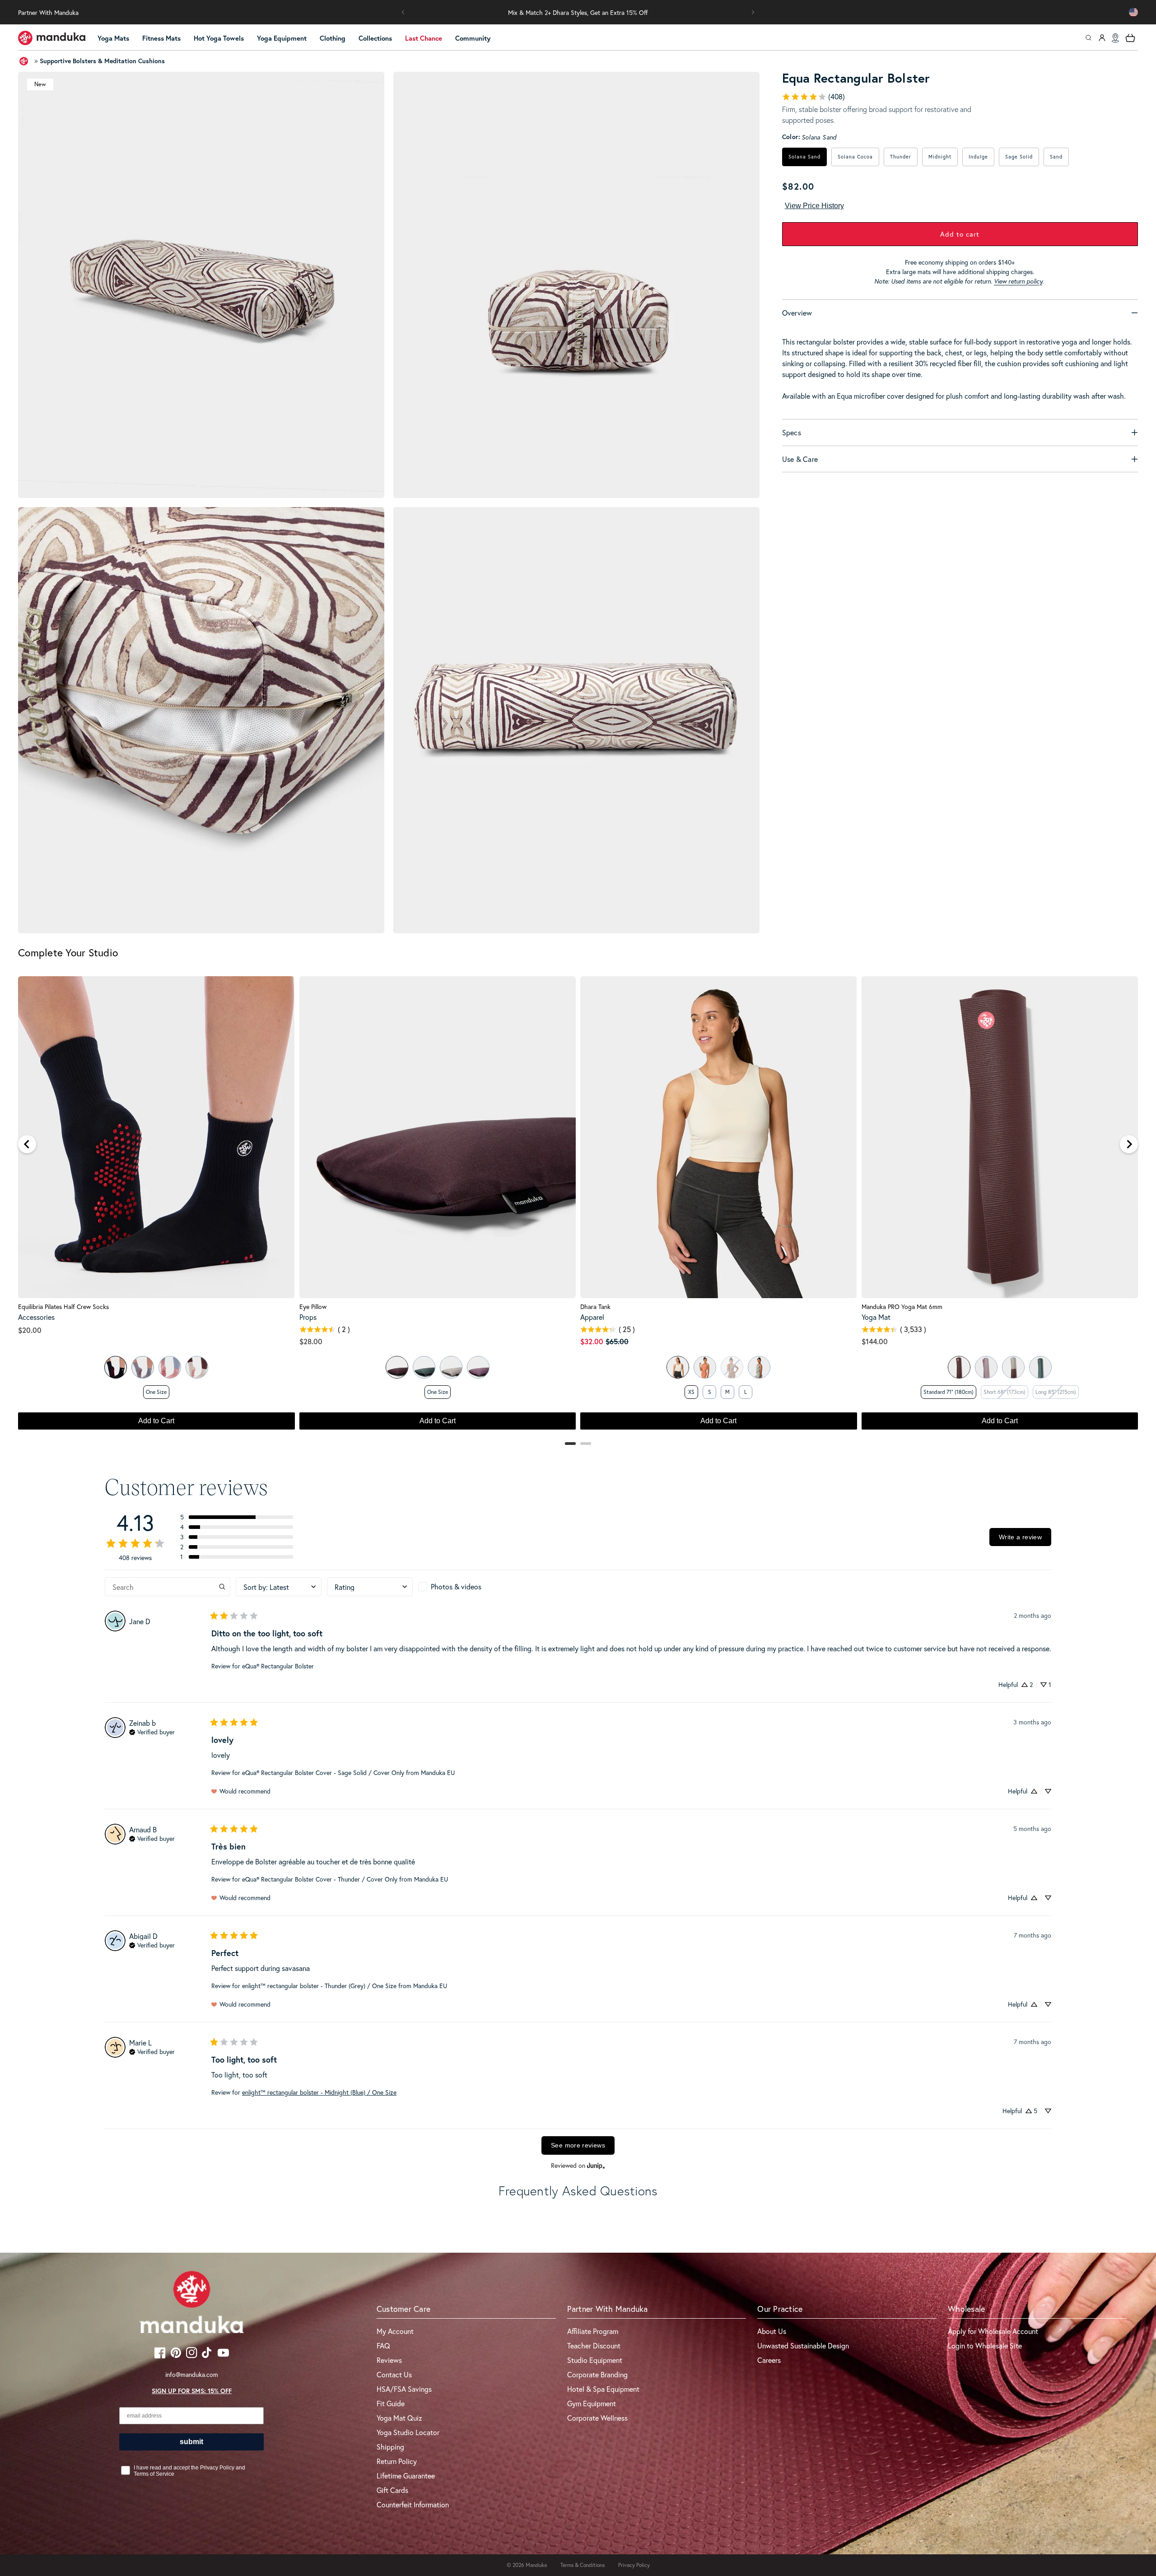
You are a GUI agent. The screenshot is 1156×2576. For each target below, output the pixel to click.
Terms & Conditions (583, 2565)
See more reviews (578, 2145)
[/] (52, 38)
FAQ (383, 2345)
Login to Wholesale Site (985, 2345)
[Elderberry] (478, 1367)
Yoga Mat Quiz (399, 2418)
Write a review (1020, 1537)
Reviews (389, 2360)
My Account (395, 2331)
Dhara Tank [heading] (595, 1307)
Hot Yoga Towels (219, 38)
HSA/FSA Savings (404, 2389)
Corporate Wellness (597, 2418)
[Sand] (451, 1367)
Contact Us (394, 2374)
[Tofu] (678, 1367)
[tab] (570, 1444)
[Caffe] (959, 1367)
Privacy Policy (634, 2565)
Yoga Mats (113, 38)
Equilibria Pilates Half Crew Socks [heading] (63, 1307)
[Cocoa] (397, 1367)
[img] (152, 1731)
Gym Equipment (592, 2403)
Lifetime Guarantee (406, 2476)
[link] (813, 97)
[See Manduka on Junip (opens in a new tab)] (596, 2166)
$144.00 (875, 1341)
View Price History (814, 206)
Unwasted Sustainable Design (803, 2345)
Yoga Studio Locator (408, 2432)
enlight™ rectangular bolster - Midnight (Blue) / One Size (319, 2092)
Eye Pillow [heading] (313, 1307)
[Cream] (197, 1367)
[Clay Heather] (705, 1367)
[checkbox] (461, 1587)
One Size (156, 1392)
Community (473, 38)
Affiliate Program (593, 2331)
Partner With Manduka (48, 12)
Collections (375, 38)
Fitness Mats (161, 38)
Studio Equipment (595, 2360)
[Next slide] (1129, 1144)
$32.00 (592, 1341)
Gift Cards (392, 2490)
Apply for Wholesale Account (993, 2331)
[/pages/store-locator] (1115, 38)
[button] (403, 12)
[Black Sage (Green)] (1040, 1367)
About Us (772, 2331)
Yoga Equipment (282, 38)
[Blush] (170, 1367)
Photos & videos (456, 1586)
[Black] (116, 1367)
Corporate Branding (597, 2374)
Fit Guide (391, 2403)
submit (191, 2442)
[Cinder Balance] (1013, 1367)
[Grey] (143, 1367)
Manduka (536, 2565)
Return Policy (397, 2461)
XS (691, 1392)
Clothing (333, 38)
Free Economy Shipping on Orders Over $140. (578, 12)
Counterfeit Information (413, 2504)
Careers (769, 2360)
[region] (578, 1207)
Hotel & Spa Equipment (603, 2389)
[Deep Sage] (424, 1367)
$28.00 (311, 1341)
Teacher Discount (594, 2345)
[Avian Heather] (759, 1367)
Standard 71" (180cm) (949, 1392)
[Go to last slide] (27, 1144)
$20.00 (30, 1330)
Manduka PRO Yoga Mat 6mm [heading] (902, 1307)
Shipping (390, 2447)
